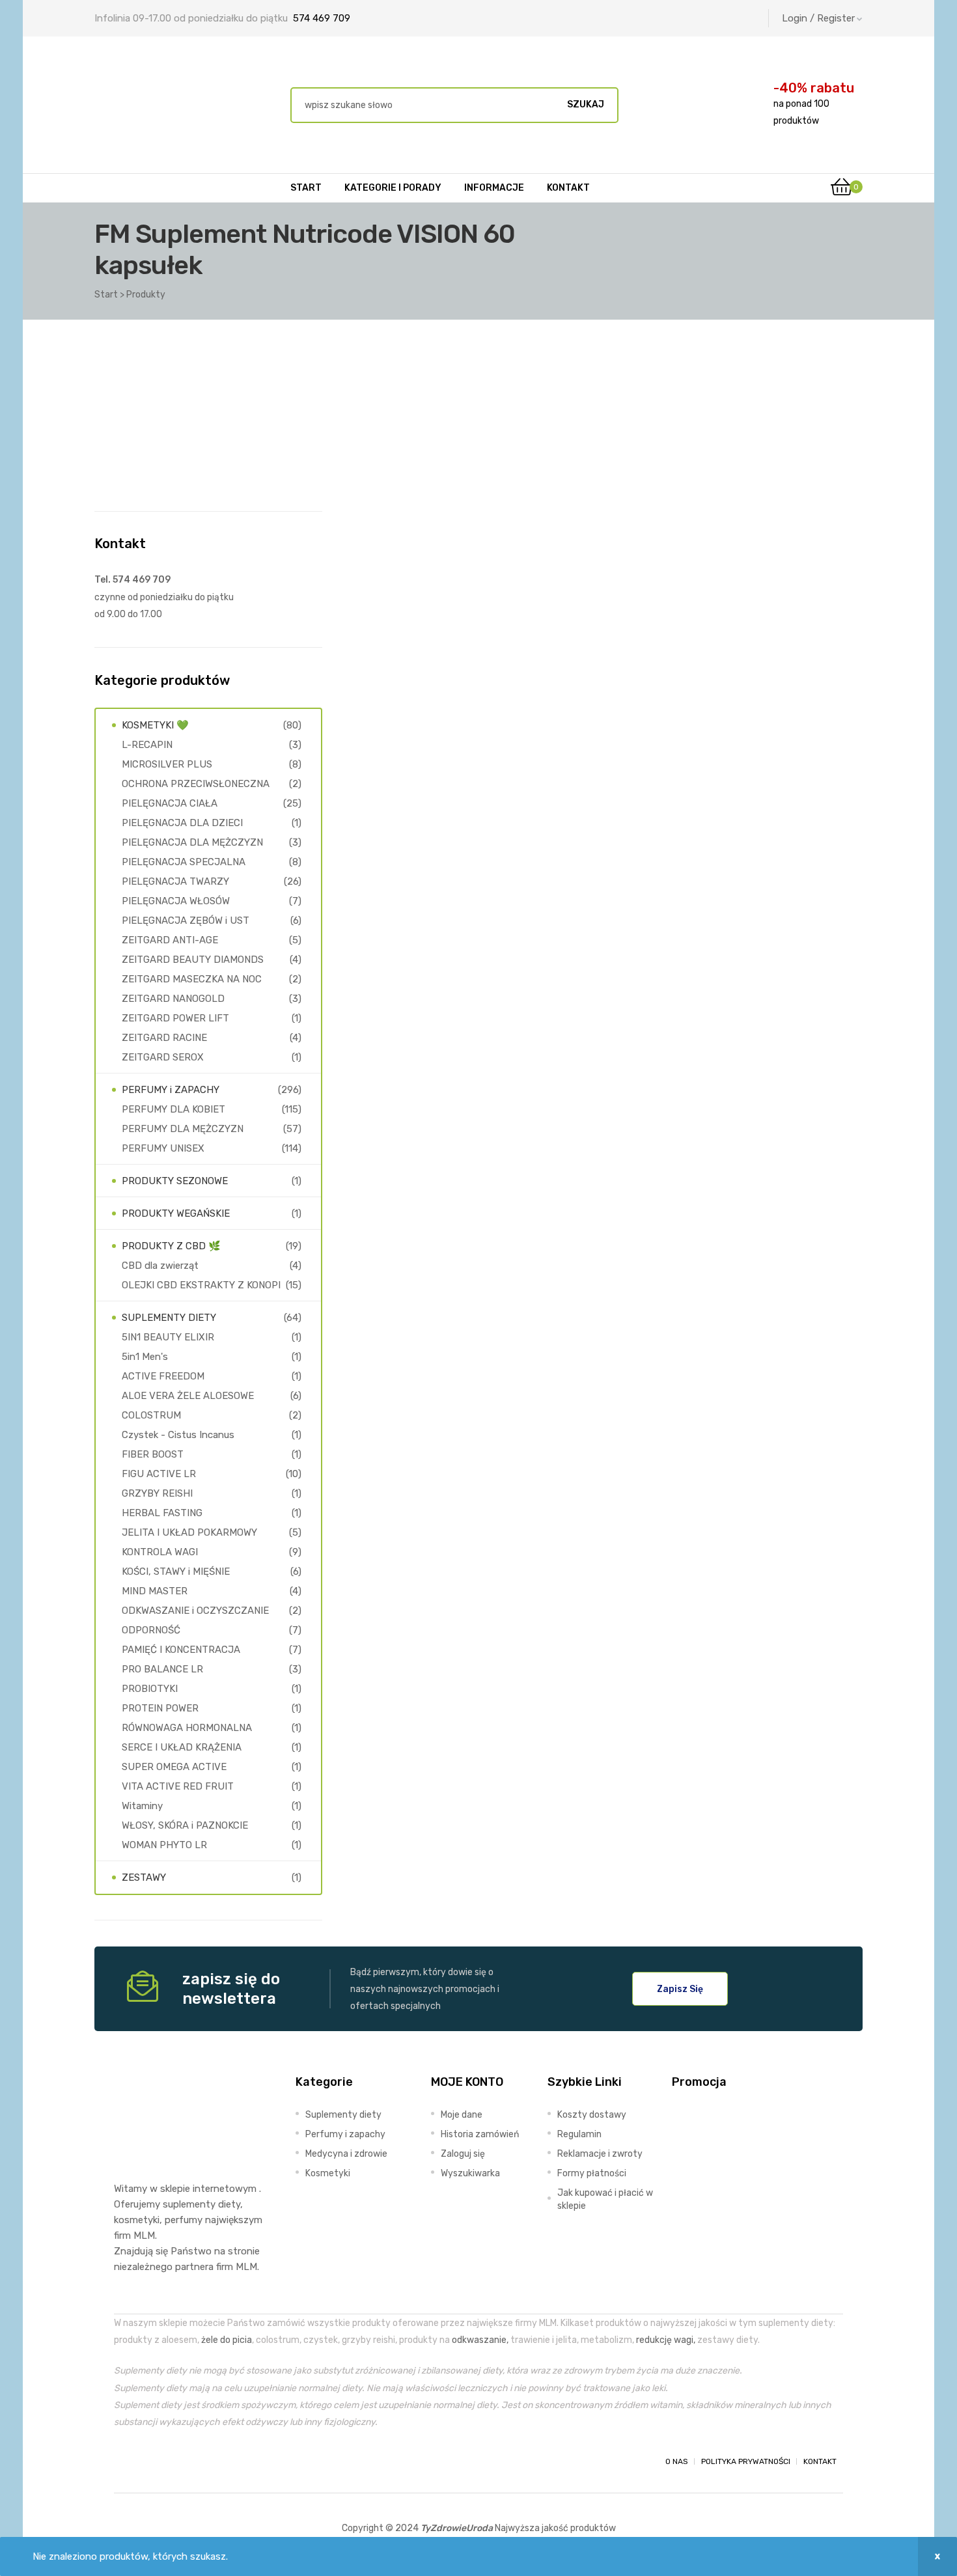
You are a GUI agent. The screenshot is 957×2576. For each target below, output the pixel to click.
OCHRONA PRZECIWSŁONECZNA (196, 784)
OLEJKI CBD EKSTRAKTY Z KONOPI (201, 1285)
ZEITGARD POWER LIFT (175, 1018)
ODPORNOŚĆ (151, 1630)
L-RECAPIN (147, 745)
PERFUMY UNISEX (163, 1148)
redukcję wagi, (666, 2340)
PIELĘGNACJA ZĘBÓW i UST (186, 921)
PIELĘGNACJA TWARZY (175, 881)
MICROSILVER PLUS (167, 764)
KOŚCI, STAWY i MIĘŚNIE (176, 1572)
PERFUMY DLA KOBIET (173, 1109)
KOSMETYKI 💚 (155, 725)
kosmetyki (137, 2220)
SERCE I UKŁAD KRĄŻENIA (182, 1747)
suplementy (189, 2204)
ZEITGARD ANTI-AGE (170, 940)
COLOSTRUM (151, 1415)
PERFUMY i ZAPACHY (171, 1090)
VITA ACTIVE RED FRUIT (178, 1786)
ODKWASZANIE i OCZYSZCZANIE (195, 1611)
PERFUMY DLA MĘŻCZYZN (183, 1129)
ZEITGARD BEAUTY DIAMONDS (193, 960)
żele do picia (227, 2340)
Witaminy (142, 1806)
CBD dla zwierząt (160, 1266)
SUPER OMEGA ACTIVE (174, 1767)
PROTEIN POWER (160, 1708)
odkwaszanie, (480, 2340)
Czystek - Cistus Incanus (178, 1435)
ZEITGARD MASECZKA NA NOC (192, 979)
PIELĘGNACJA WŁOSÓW (176, 901)
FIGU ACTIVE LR (159, 1474)
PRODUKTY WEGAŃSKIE (176, 1213)
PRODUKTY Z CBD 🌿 (171, 1246)
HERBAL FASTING (162, 1513)
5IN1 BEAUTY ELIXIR (168, 1337)
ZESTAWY (144, 1877)
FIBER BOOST (153, 1454)
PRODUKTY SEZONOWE (175, 1181)
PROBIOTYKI (150, 1689)
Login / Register (818, 18)
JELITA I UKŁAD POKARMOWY (189, 1532)
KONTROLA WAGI (160, 1552)
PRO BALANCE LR (162, 1669)
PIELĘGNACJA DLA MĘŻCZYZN (192, 842)
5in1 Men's (145, 1357)
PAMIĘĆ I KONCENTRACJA (181, 1650)
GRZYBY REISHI (157, 1493)
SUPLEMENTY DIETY (169, 1318)
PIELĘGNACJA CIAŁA (170, 803)
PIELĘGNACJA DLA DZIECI (182, 823)
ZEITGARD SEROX (163, 1057)
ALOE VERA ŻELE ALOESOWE (188, 1396)
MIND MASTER (155, 1591)
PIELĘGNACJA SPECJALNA (184, 862)
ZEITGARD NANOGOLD (173, 999)
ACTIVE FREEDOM (163, 1376)
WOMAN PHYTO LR (164, 1845)
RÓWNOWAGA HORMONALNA (187, 1728)
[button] (680, 1989)
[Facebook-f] (126, 2461)
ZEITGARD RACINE (164, 1038)
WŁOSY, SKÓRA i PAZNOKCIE (185, 1825)
